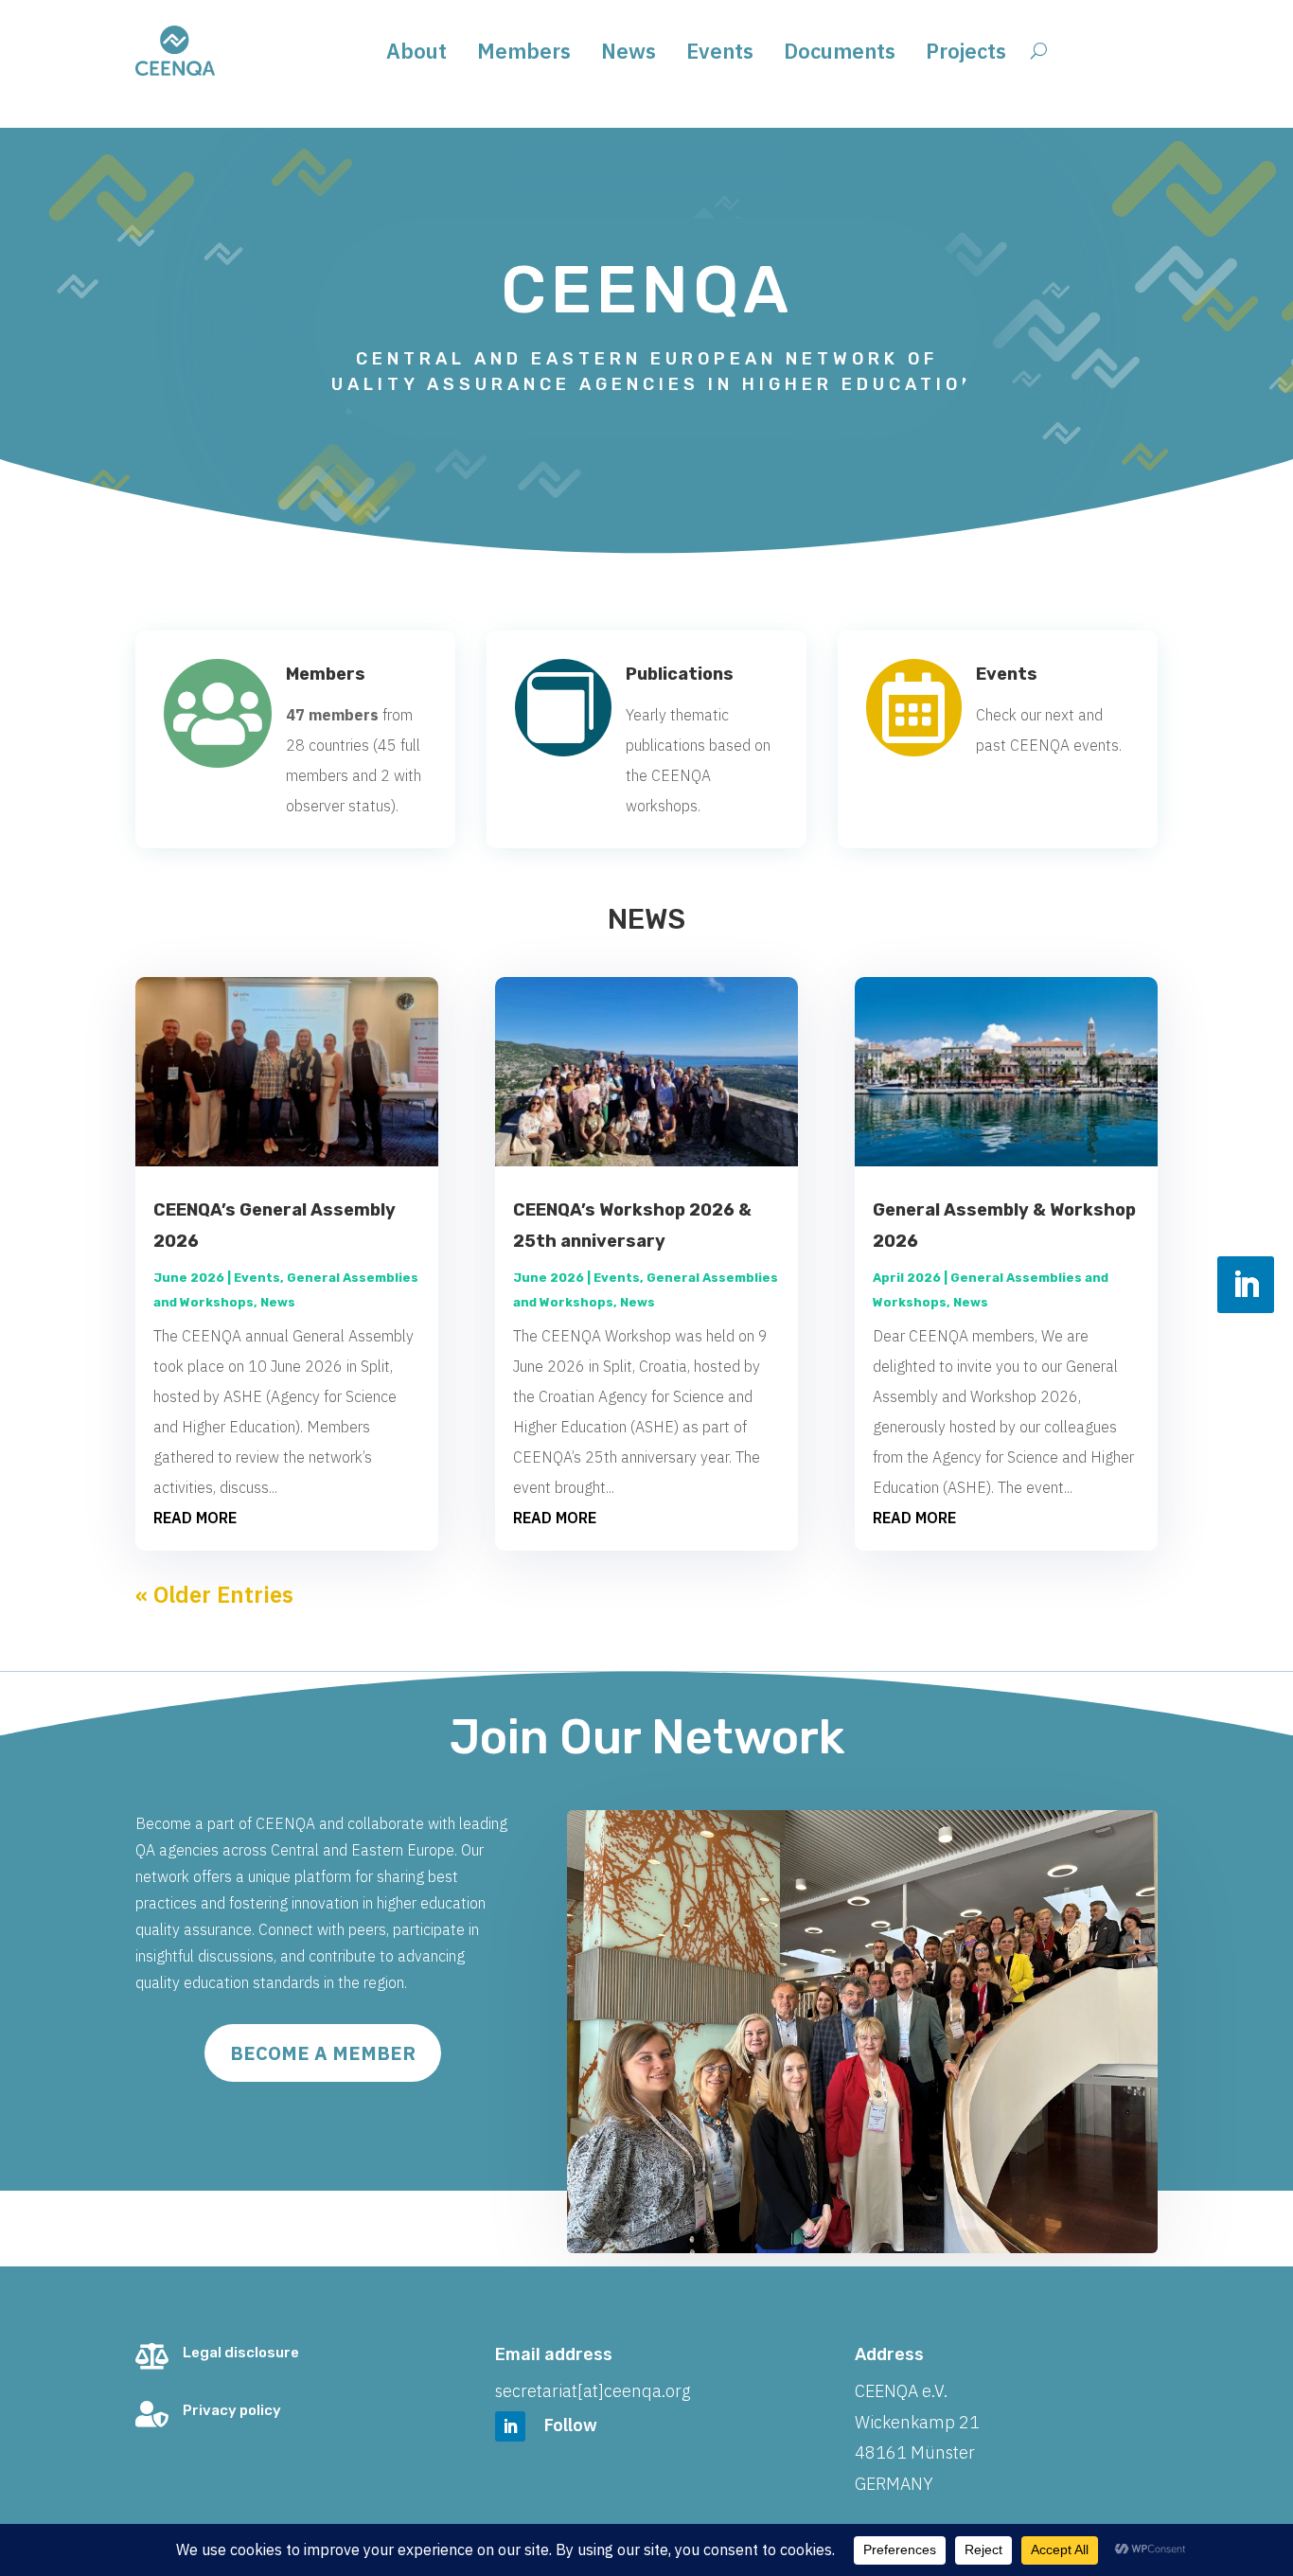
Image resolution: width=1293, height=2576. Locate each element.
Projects (966, 54)
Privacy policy (232, 2410)
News (629, 54)
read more (195, 1518)
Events (720, 54)
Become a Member (323, 2053)
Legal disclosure (241, 2353)
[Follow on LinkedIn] (1246, 1285)
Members (524, 54)
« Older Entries (214, 1594)
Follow (571, 2425)
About (416, 54)
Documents (840, 54)
